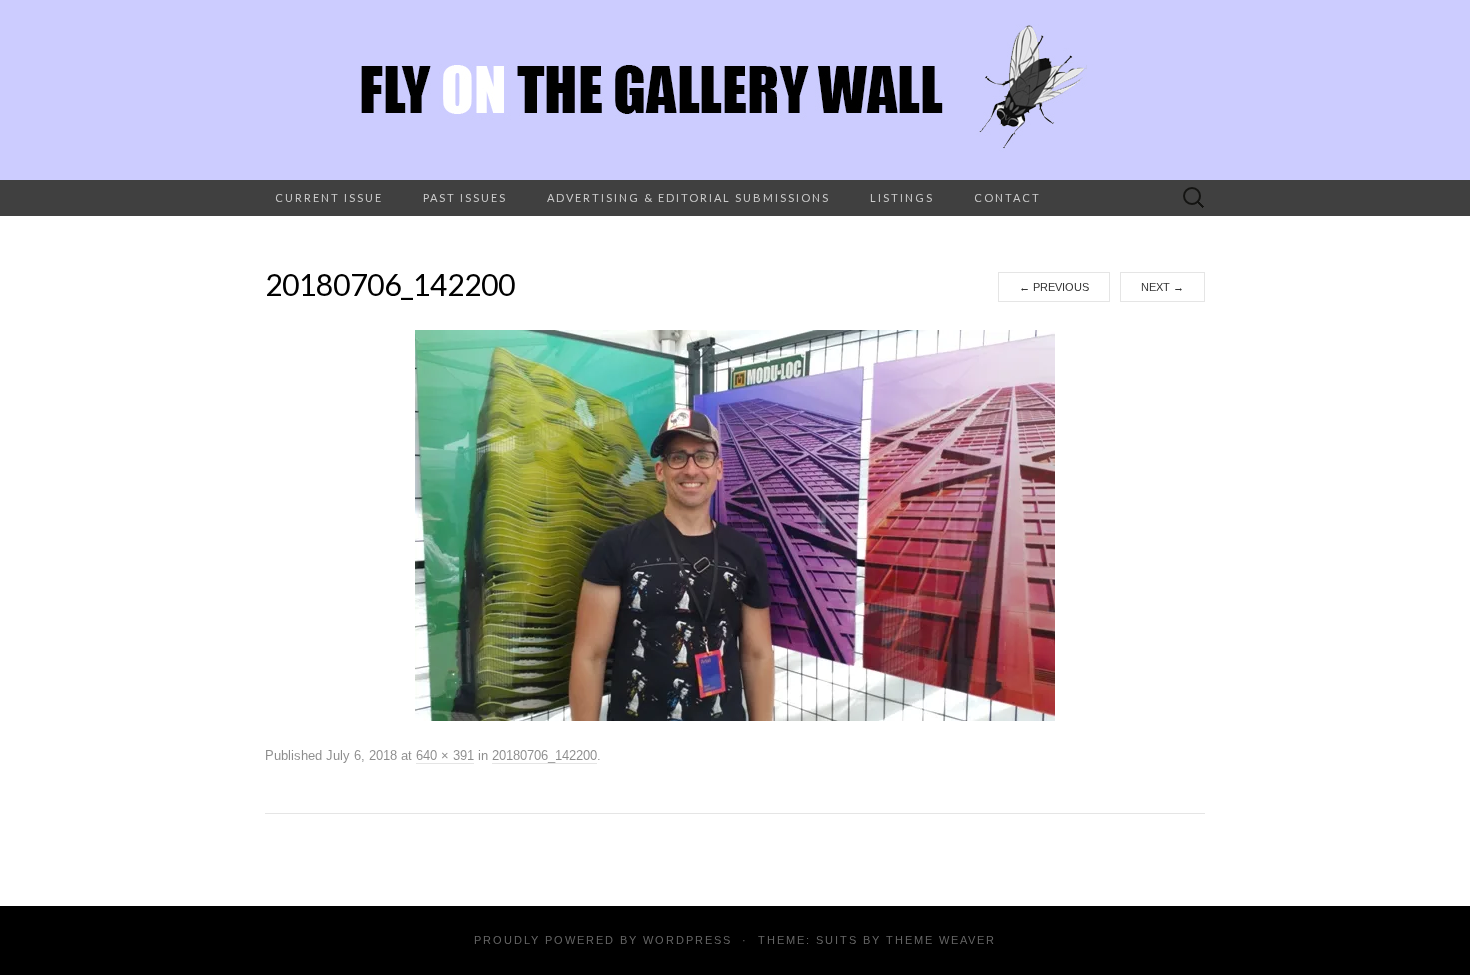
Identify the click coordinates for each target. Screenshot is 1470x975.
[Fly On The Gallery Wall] (735, 90)
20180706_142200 (544, 755)
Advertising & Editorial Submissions (688, 197)
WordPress (687, 940)
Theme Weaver (941, 940)
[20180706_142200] (735, 525)
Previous (1054, 287)
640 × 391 (445, 755)
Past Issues (465, 197)
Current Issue (329, 197)
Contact (1007, 197)
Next (1162, 287)
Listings (902, 197)
